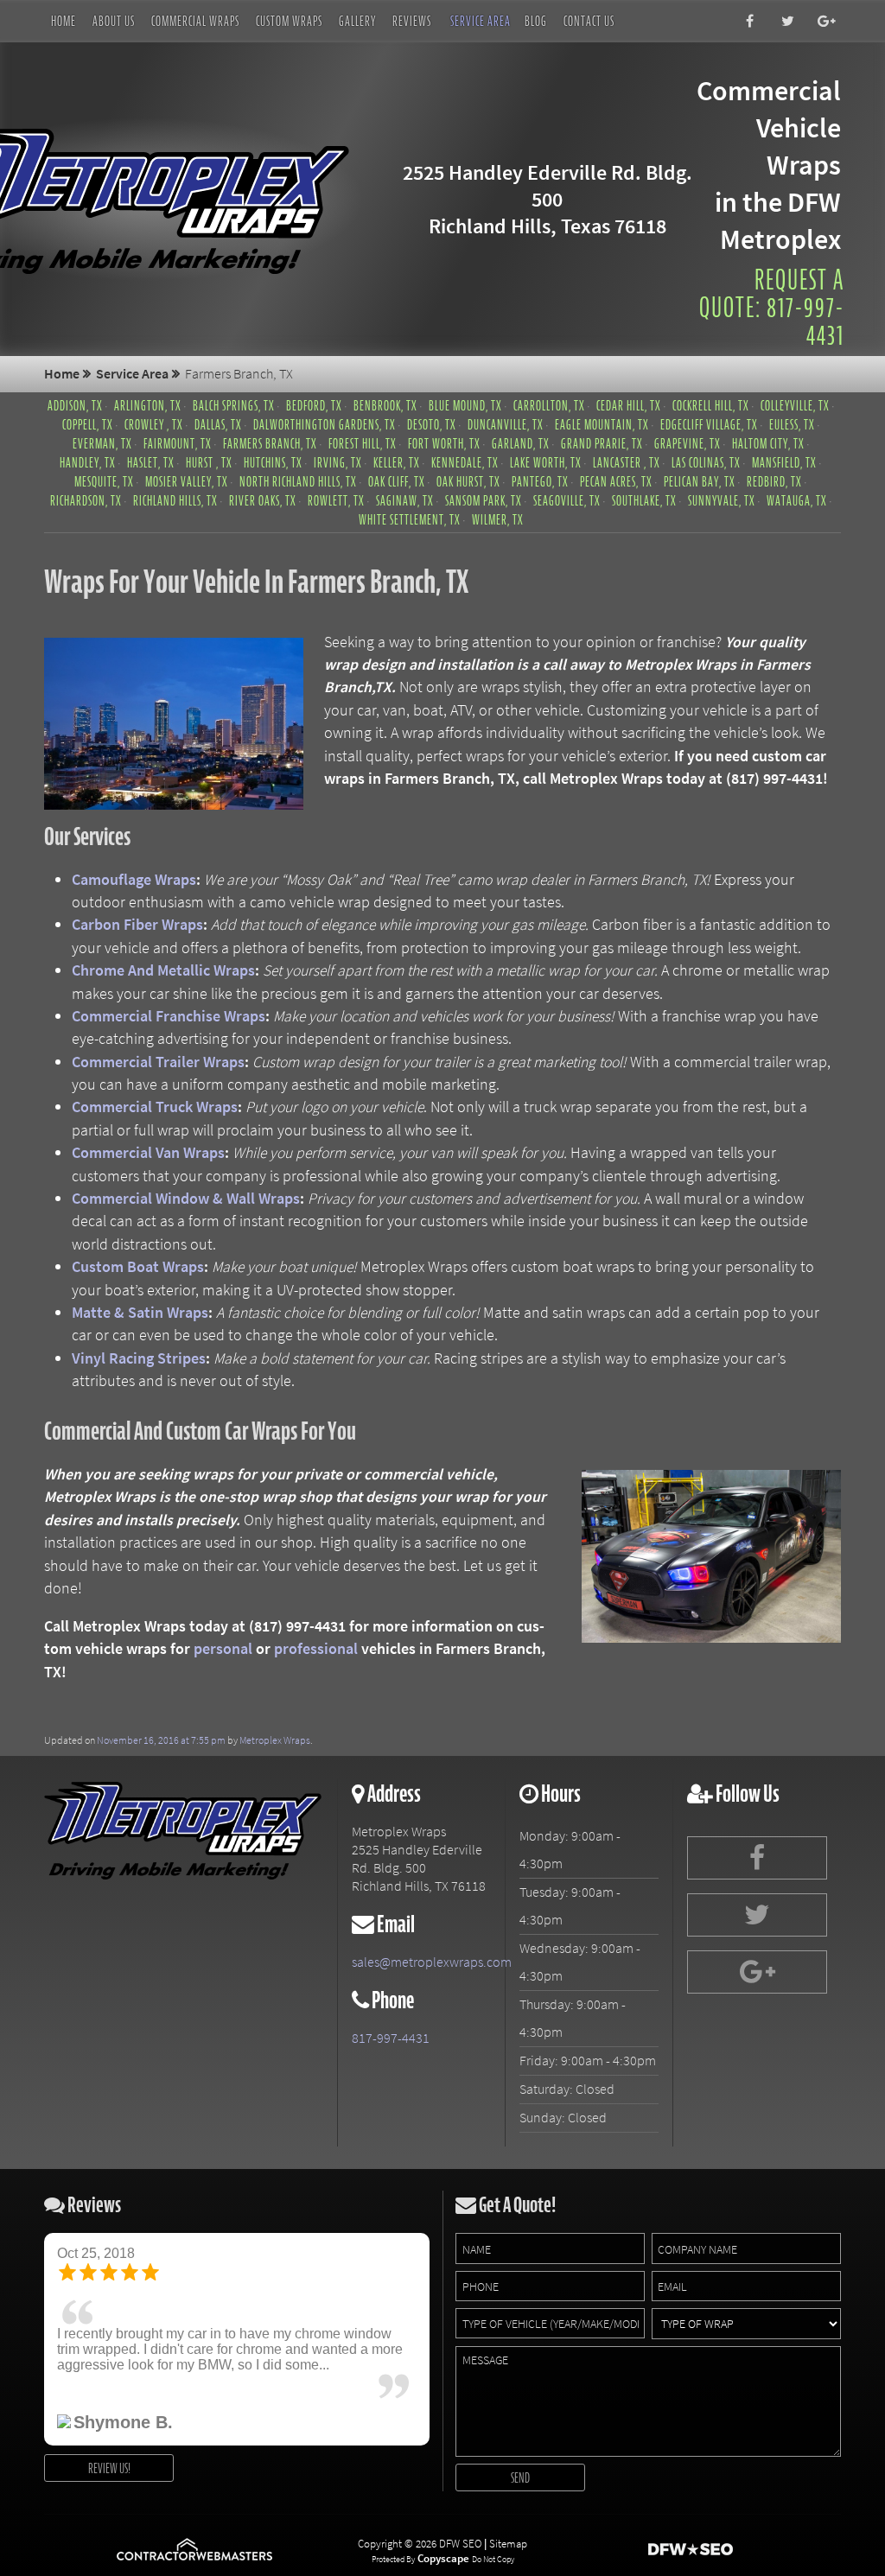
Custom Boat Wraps (138, 1267)
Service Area (481, 21)
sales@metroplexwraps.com (421, 1962)
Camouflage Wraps (134, 880)
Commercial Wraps (195, 21)
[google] (823, 22)
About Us (114, 21)
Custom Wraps (289, 21)
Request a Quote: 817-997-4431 (772, 308)
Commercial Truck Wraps (155, 1107)
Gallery (357, 21)
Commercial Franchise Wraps (169, 1016)
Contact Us (589, 21)
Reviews (412, 21)
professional (316, 1649)
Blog (536, 21)
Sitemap (508, 2544)
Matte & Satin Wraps (140, 1313)
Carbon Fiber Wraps (137, 925)
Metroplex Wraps (275, 1740)
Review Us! (109, 2468)
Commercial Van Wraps (148, 1153)
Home (64, 21)
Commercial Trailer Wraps (158, 1062)
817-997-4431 (391, 2038)
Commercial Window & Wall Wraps (186, 1199)
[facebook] (745, 22)
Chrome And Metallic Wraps (163, 970)
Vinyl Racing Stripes (139, 1358)
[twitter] (784, 22)
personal (223, 1649)
